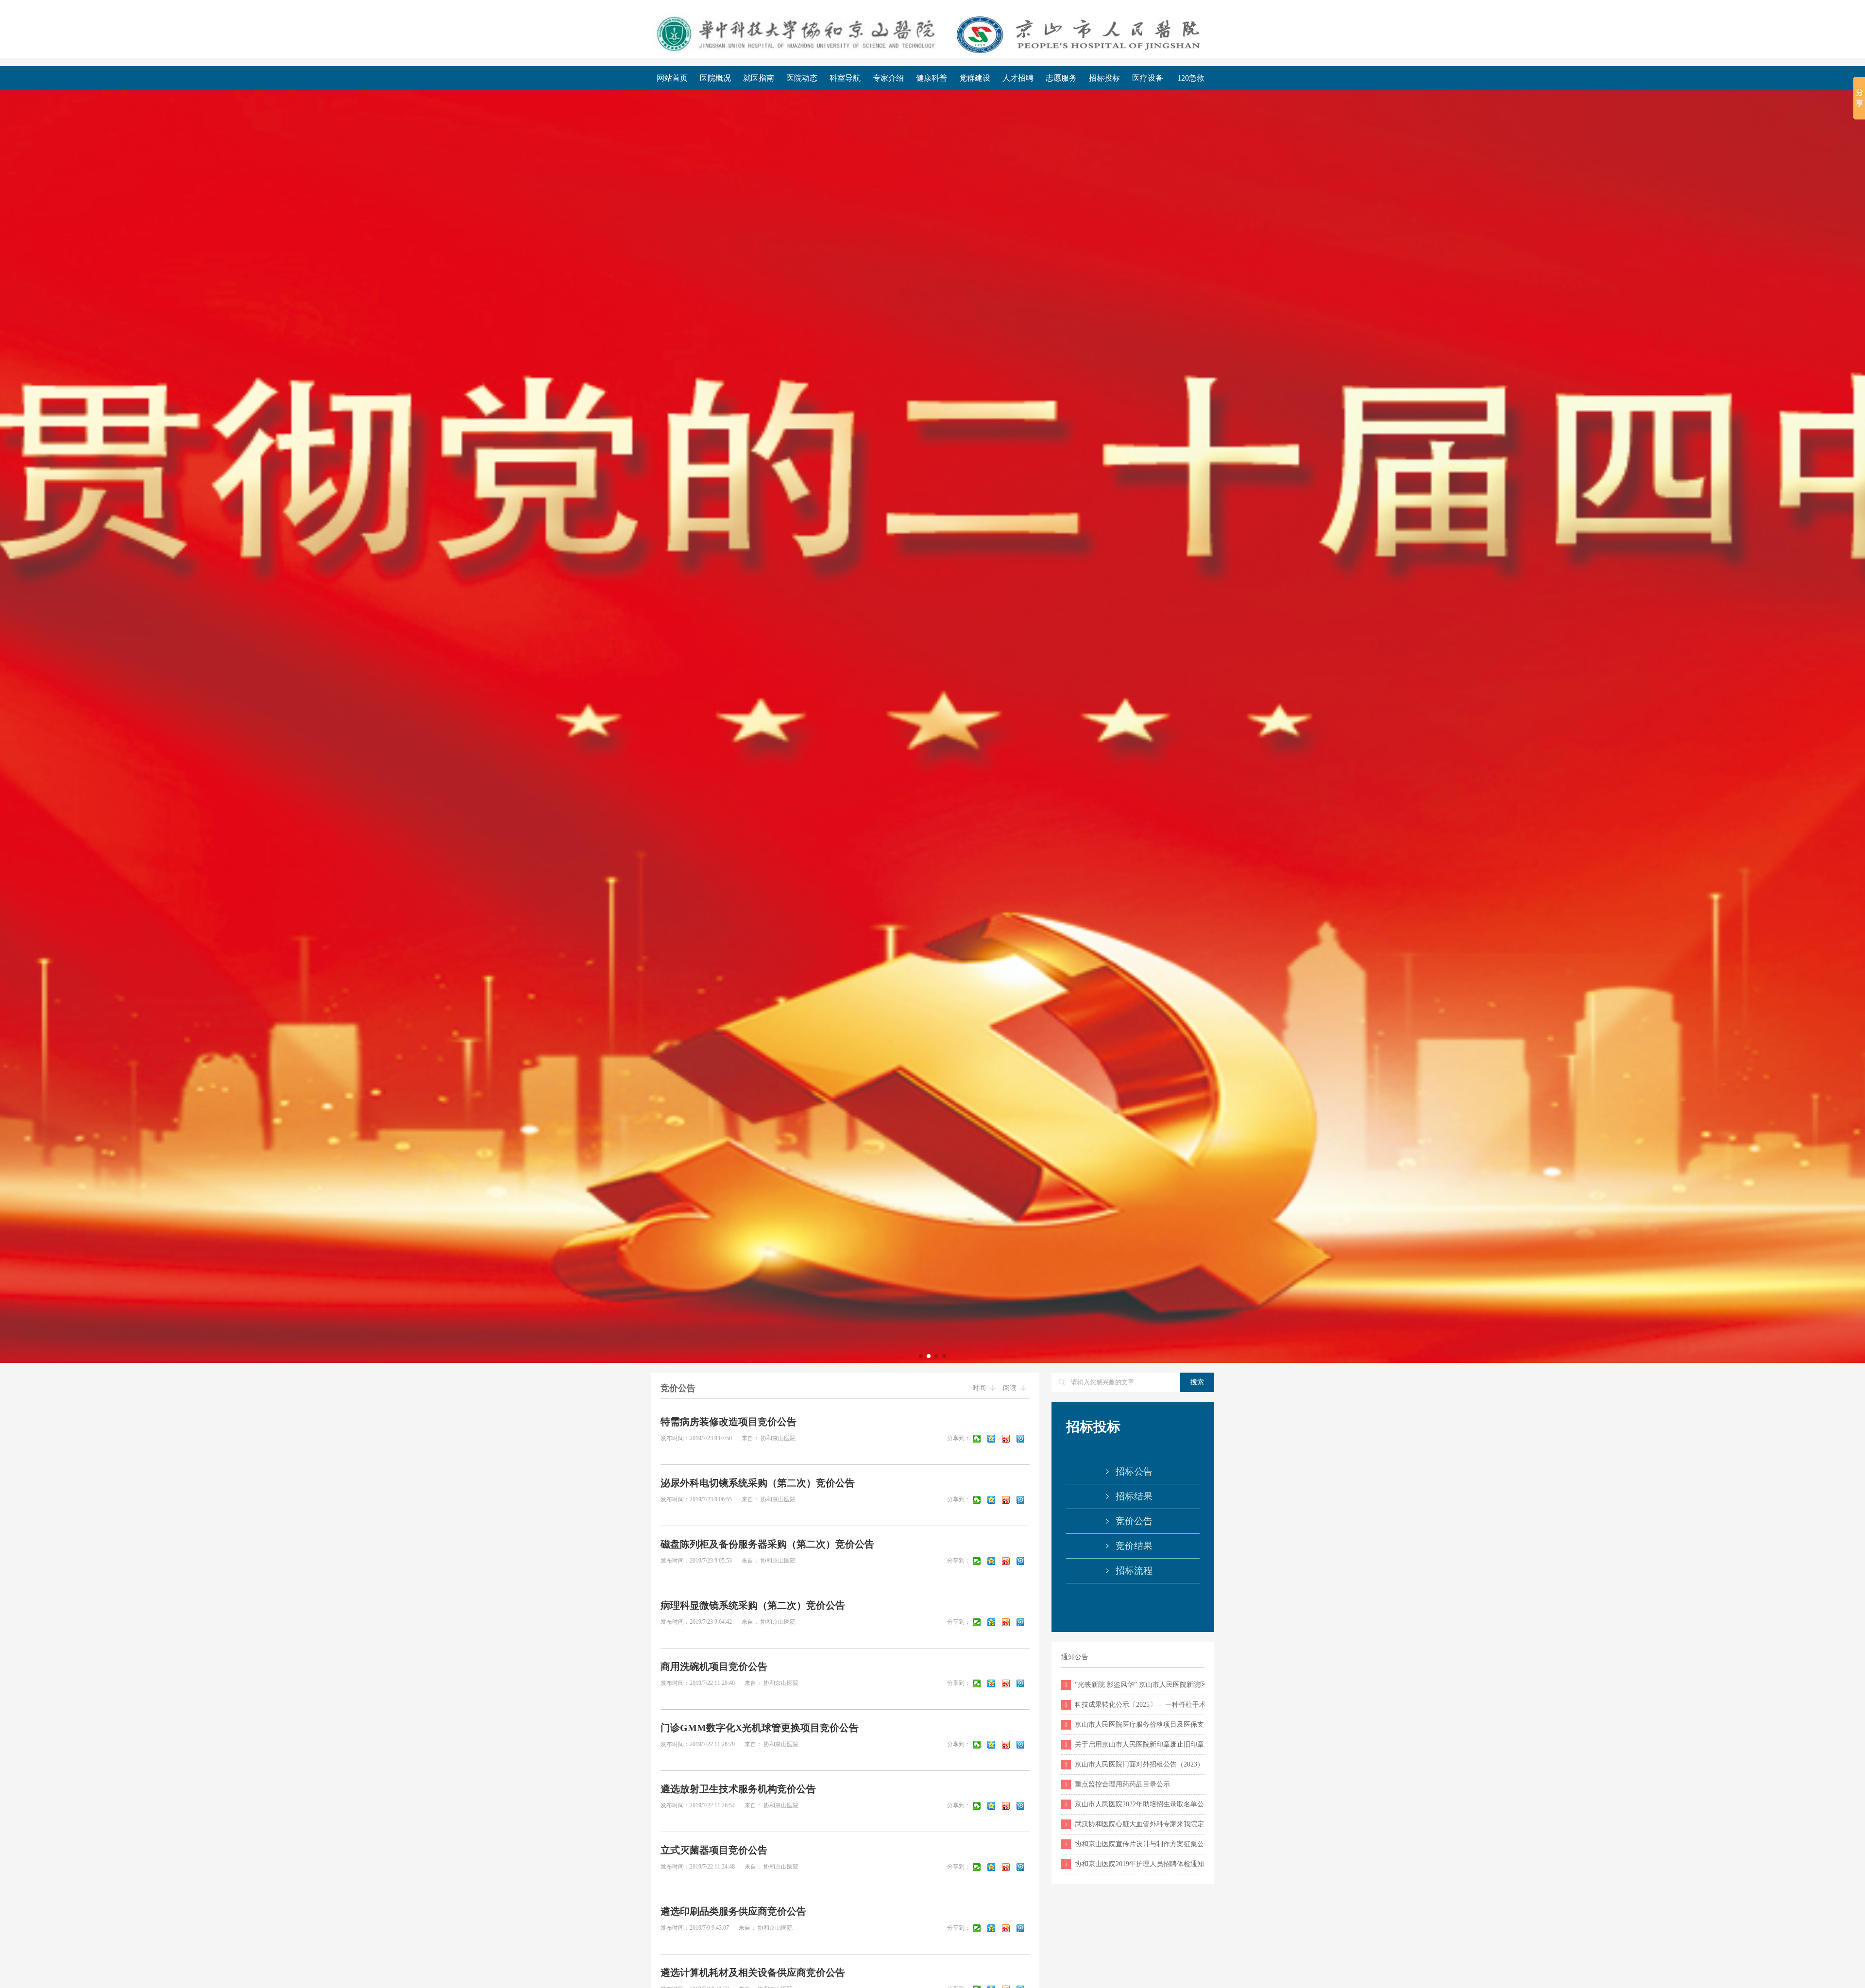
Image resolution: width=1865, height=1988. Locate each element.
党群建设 (975, 78)
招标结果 (1134, 1496)
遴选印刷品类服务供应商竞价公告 (733, 1911)
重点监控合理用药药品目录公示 (1118, 1784)
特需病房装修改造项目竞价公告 (729, 1422)
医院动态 (802, 78)
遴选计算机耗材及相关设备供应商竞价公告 (753, 1972)
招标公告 (1134, 1471)
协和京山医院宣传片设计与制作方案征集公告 (1135, 1844)
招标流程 (1134, 1571)
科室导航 (845, 78)
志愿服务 (1061, 78)
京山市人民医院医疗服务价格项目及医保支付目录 (1135, 1725)
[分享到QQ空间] (993, 1439)
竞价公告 (1134, 1521)
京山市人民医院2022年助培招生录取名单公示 (1135, 1804)
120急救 (1191, 78)
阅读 (1011, 1388)
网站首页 (672, 78)
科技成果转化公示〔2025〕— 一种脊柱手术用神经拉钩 (1135, 1705)
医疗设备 (1148, 78)
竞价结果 (1134, 1546)
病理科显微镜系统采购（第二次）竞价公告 (753, 1605)
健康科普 (932, 78)
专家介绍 (888, 78)
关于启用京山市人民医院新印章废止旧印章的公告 (1135, 1744)
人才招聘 (1018, 78)
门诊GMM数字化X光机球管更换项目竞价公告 (760, 1728)
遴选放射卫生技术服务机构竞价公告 (738, 1789)
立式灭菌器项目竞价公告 (714, 1850)
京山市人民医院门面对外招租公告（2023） (1135, 1764)
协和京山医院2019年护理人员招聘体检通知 (1135, 1864)
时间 (980, 1388)
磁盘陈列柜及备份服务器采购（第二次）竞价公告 (767, 1544)
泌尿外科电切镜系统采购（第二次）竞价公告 (758, 1483)
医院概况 (715, 78)
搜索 (1197, 1382)
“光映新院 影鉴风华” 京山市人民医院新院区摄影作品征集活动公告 (1135, 1685)
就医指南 (759, 78)
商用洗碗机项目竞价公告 (714, 1666)
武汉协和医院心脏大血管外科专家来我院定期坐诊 (1135, 1824)
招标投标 (1104, 78)
